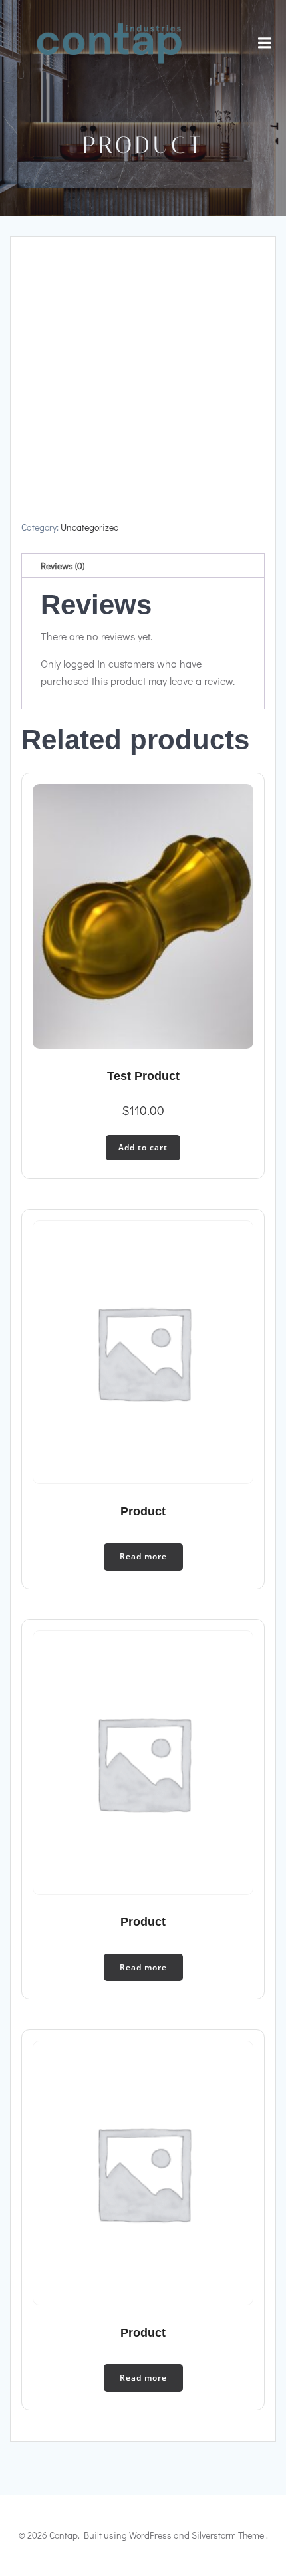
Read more (143, 1556)
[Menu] (265, 43)
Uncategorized (90, 527)
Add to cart (143, 1147)
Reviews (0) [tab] (63, 566)
